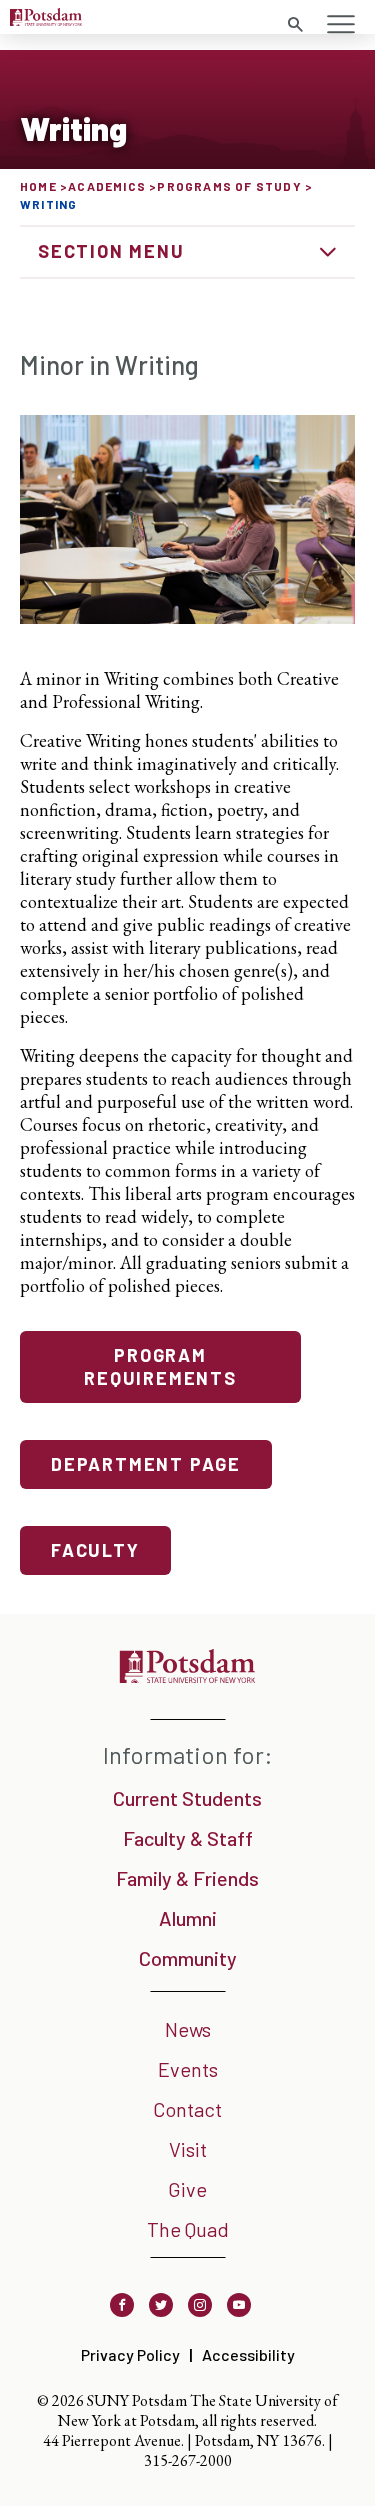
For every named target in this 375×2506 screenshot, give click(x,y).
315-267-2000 (188, 2460)
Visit (188, 2149)
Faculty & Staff (188, 1838)
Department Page (146, 1464)
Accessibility (248, 2354)
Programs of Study (229, 186)
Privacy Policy (130, 2354)
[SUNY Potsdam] (187, 1676)
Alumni (188, 1918)
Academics (107, 186)
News (188, 2029)
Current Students (187, 1798)
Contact (187, 2109)
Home (38, 186)
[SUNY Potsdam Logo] (46, 19)
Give (187, 2189)
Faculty (95, 1550)
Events (188, 2069)
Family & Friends (187, 1878)
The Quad (188, 2229)
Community (188, 1958)
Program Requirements (160, 1366)
